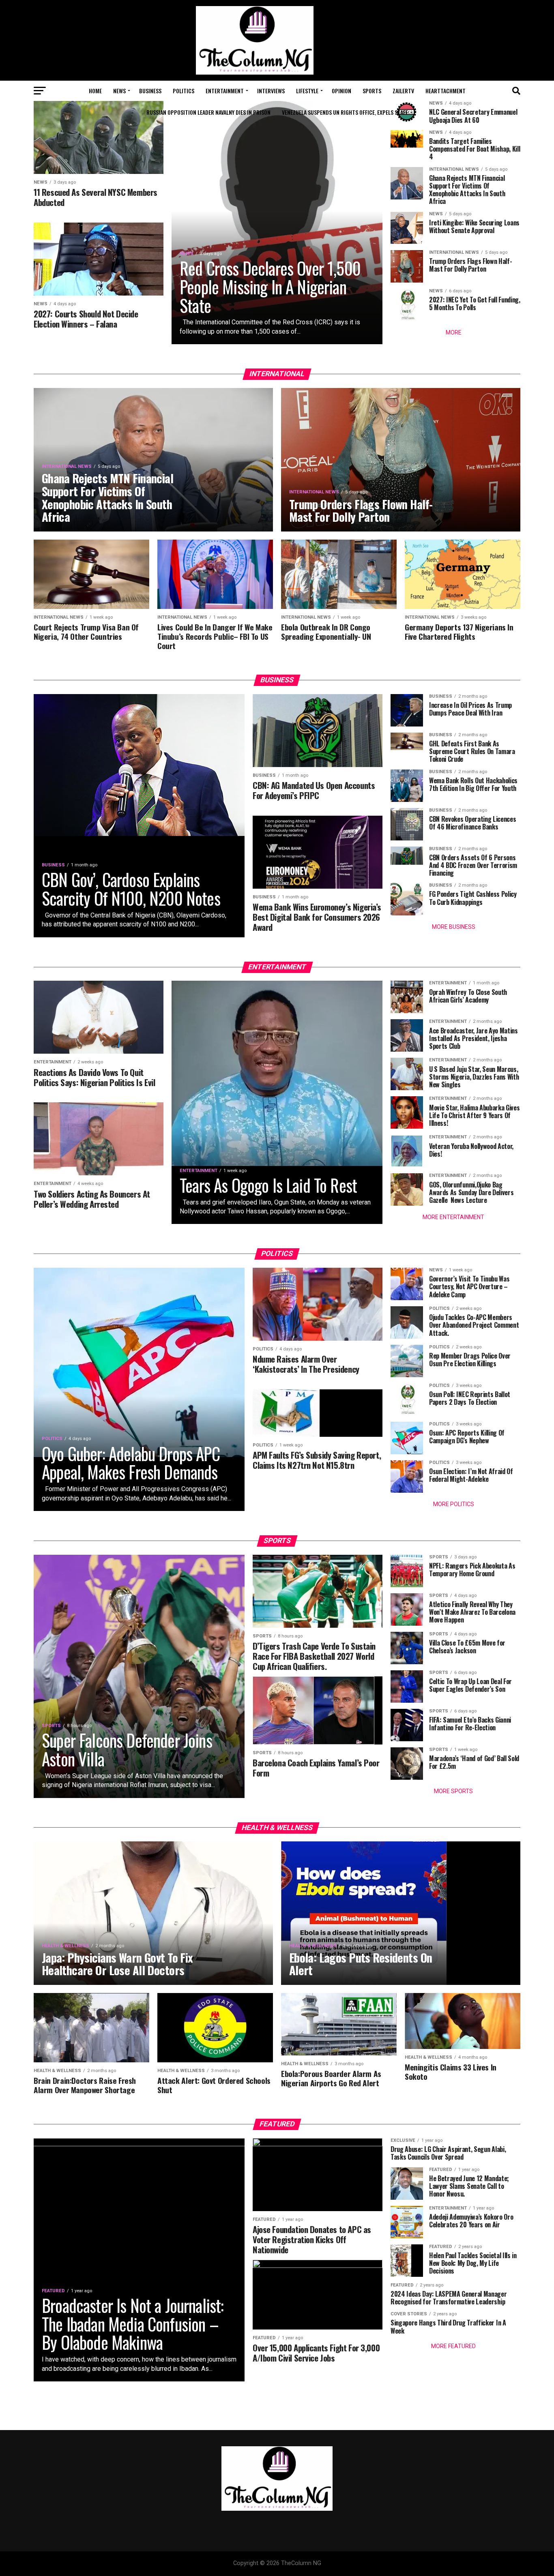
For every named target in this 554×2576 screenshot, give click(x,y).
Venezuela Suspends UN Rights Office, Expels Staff (345, 112)
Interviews (271, 91)
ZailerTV (403, 91)
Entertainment (225, 91)
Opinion (341, 91)
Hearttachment (446, 91)
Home (95, 91)
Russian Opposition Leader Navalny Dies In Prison (208, 112)
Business (150, 91)
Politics (184, 91)
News (119, 91)
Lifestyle (307, 91)
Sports (372, 91)
